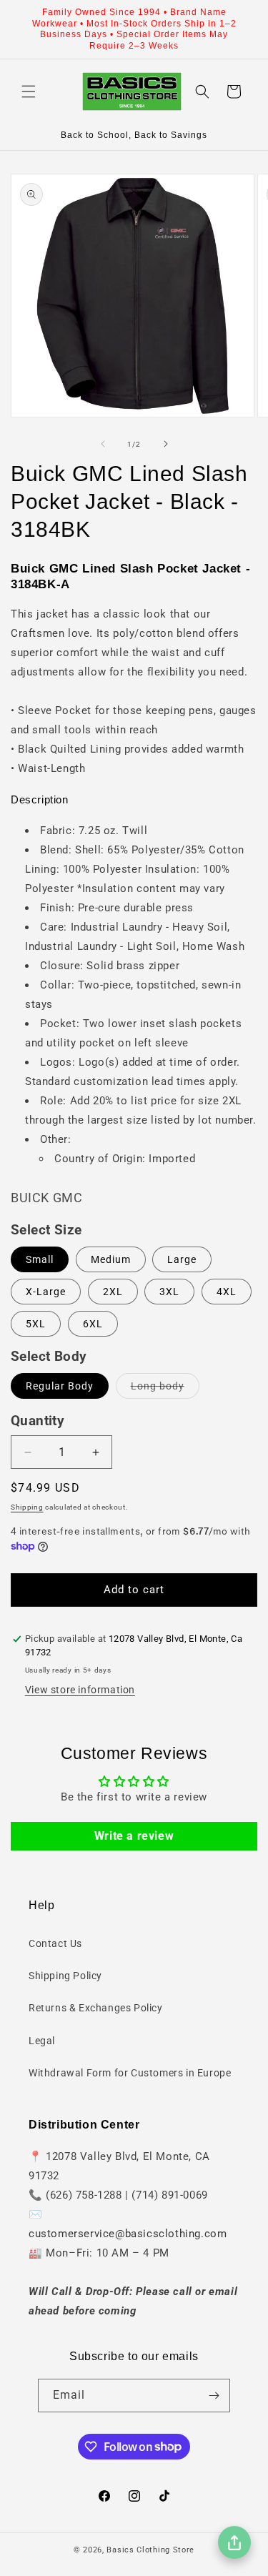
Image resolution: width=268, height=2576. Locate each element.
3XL (169, 1292)
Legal (42, 2041)
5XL (36, 1324)
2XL (113, 1292)
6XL (93, 1324)
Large (182, 1259)
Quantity (38, 1421)
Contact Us (55, 1943)
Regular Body (60, 1386)
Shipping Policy (65, 1976)
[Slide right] (166, 444)
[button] (29, 91)
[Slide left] (103, 444)
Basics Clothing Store (150, 2550)
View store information (80, 1690)
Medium (111, 1259)
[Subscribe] (214, 2396)
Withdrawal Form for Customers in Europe (130, 2073)
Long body (165, 1389)
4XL (227, 1292)
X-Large (46, 1292)
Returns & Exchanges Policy (96, 2008)
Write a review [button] (134, 1836)
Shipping (27, 1507)
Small (40, 1259)
